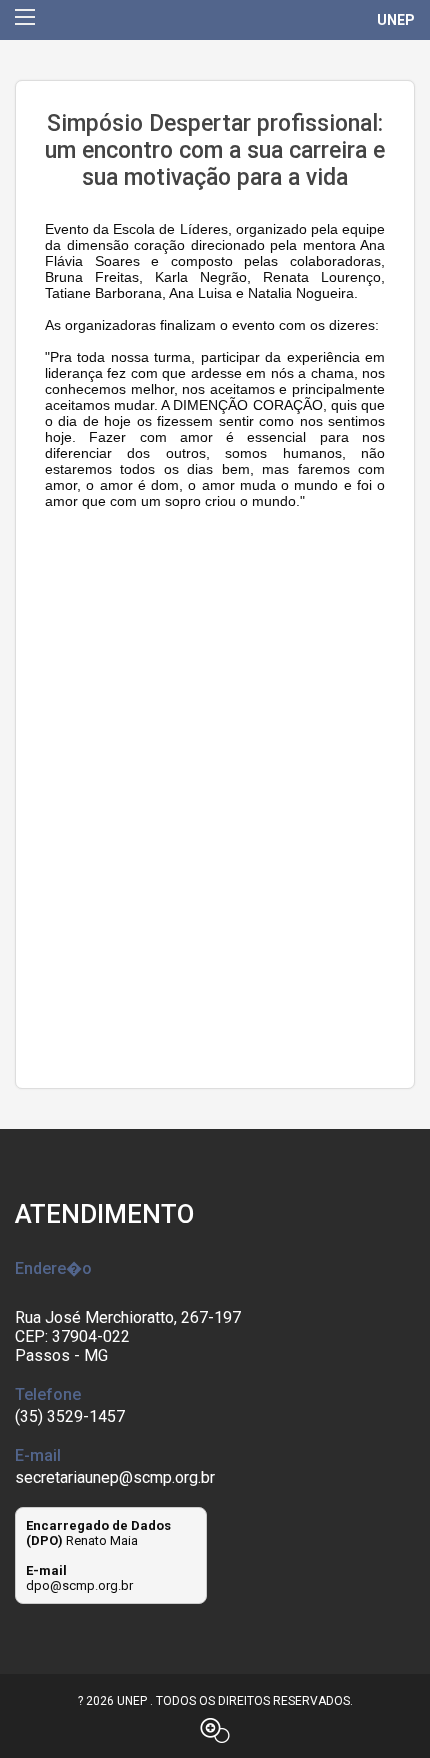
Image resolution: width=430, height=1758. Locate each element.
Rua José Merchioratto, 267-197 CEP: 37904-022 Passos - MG (128, 1336)
